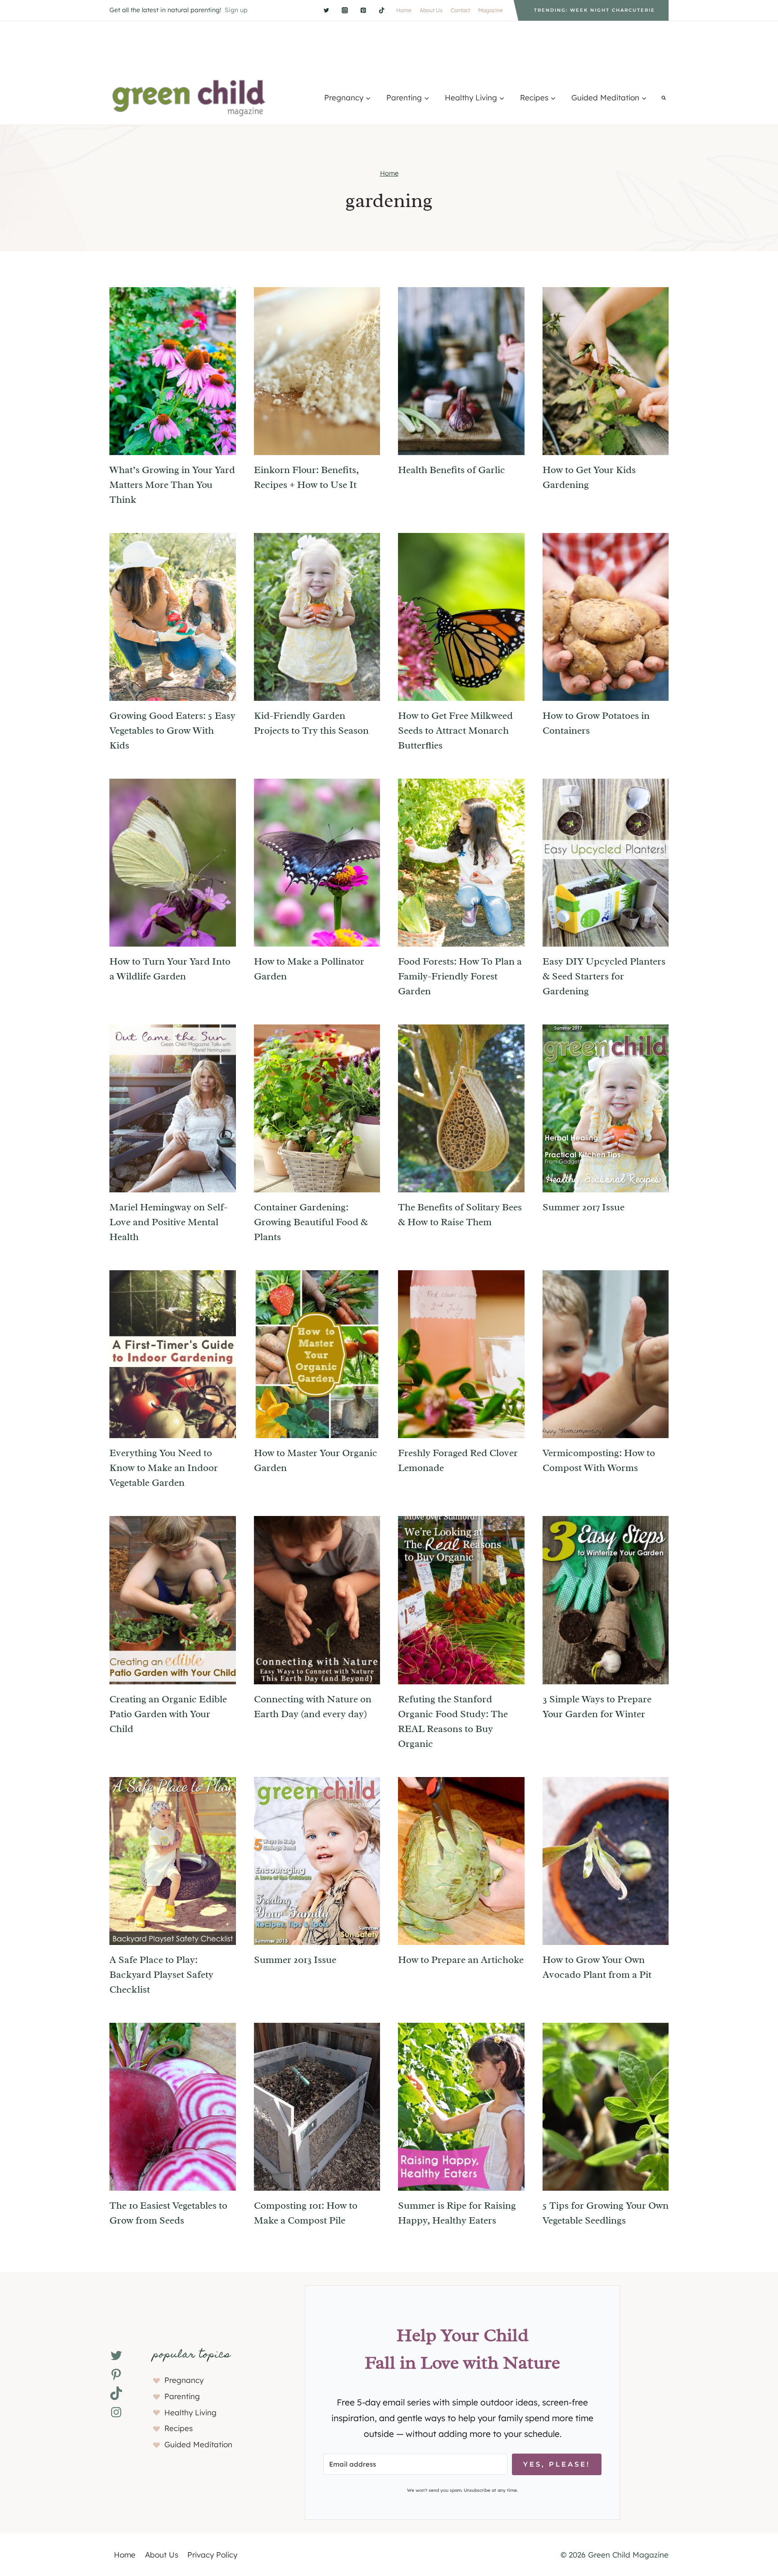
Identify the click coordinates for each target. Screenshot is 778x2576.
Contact (460, 10)
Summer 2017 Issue (583, 1207)
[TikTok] (382, 10)
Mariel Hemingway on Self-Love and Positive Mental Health (168, 1222)
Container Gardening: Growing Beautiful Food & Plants (311, 1222)
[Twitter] (326, 10)
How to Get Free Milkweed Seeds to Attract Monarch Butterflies (455, 731)
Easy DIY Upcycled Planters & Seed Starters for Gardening (604, 976)
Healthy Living (190, 2412)
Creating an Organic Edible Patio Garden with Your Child (168, 1714)
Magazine (491, 10)
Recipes (179, 2428)
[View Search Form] (664, 98)
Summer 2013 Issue (295, 1960)
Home (404, 10)
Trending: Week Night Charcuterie (595, 10)
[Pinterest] (363, 10)
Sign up (236, 10)
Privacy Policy (212, 2555)
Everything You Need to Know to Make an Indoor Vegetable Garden (164, 1468)
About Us (431, 10)
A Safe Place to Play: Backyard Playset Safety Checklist (161, 1975)
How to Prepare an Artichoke (461, 1960)
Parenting (182, 2396)
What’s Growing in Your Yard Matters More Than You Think (172, 485)
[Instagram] (345, 10)
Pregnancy (184, 2380)
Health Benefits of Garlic (452, 470)
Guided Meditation (198, 2444)
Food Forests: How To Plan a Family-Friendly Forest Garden (460, 976)
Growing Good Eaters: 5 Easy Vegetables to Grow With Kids (172, 731)
